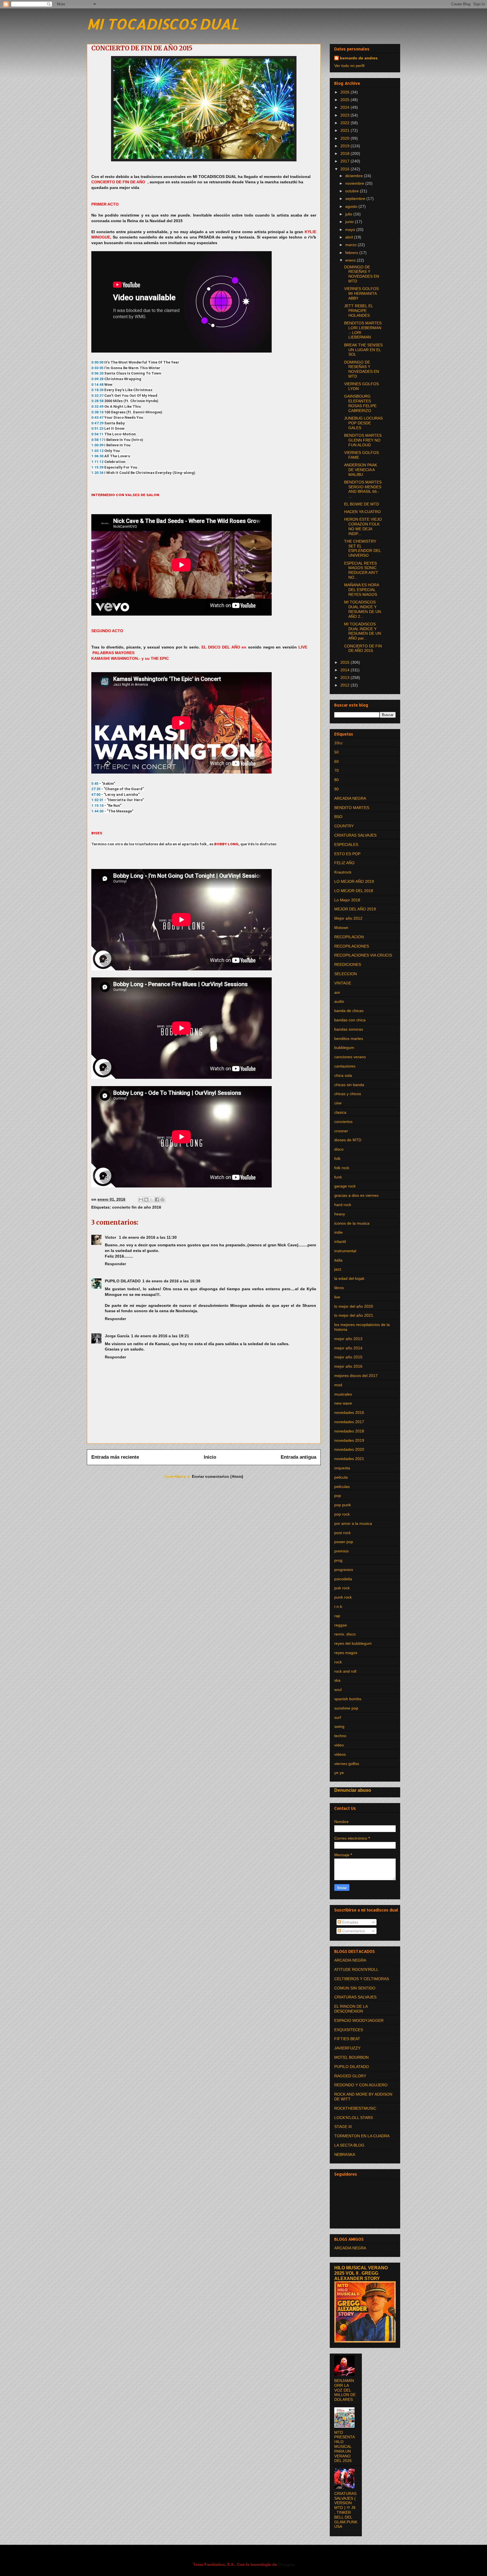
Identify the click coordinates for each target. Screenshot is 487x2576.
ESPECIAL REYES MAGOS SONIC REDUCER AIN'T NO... (361, 570)
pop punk (343, 1505)
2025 (346, 100)
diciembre (355, 176)
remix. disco (345, 1634)
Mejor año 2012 (348, 918)
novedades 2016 (349, 1412)
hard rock (343, 1205)
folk (337, 1158)
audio (339, 1001)
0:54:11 (97, 434)
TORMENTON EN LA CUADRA (362, 2136)
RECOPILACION (349, 937)
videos (340, 1754)
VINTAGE (343, 983)
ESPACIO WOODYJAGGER (359, 2020)
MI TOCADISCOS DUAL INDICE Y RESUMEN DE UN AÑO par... (363, 631)
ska (337, 1680)
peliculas (342, 1487)
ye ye (339, 1773)
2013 (346, 678)
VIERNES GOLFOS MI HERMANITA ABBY (361, 293)
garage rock (345, 1186)
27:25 (96, 789)
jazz (338, 1269)
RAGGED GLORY (350, 2076)
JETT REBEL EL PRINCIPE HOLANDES (358, 311)
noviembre (355, 183)
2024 (346, 107)
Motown (341, 928)
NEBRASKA (345, 2154)
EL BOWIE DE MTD (362, 504)
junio (350, 222)
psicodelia (343, 1579)
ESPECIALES (346, 844)
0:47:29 (97, 423)
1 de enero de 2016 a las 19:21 (160, 1336)
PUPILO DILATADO (123, 1281)
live (337, 1297)
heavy (340, 1214)
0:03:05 (97, 368)
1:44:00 (97, 811)
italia (338, 1260)
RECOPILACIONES (352, 946)
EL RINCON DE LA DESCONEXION (351, 2009)
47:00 (96, 795)
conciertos (343, 1122)
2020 (346, 138)
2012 (346, 685)
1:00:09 (97, 445)
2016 (346, 169)
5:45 (95, 784)
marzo (351, 245)
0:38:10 (97, 412)
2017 (346, 161)
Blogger (286, 2564)
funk (338, 1177)
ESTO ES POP (347, 854)
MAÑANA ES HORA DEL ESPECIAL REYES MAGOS (361, 590)
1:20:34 (97, 473)
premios (341, 1551)
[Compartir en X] (152, 1200)
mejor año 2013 (348, 1339)
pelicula (341, 1477)
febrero (352, 253)
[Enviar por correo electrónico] (141, 1200)
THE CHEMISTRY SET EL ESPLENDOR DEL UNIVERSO (362, 548)
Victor (111, 1237)
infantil (340, 1242)
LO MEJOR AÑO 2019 (354, 881)
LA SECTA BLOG (349, 2145)
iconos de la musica (352, 1223)
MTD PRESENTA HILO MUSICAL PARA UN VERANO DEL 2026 (344, 2447)
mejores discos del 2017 (356, 1376)
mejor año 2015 (348, 1357)
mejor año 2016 (348, 1366)
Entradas (350, 1922)
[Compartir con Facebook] (157, 1200)
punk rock (343, 1597)
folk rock (342, 1168)
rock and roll (345, 1671)
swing (339, 1726)
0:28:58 (97, 401)
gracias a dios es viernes (356, 1195)
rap (337, 1616)
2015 (346, 662)
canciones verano (350, 1057)
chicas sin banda (349, 1085)
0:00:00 (97, 362)
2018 (346, 153)
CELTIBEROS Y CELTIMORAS (362, 1979)
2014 (346, 670)
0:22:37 (97, 395)
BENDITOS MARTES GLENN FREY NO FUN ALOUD (363, 440)
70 (337, 770)
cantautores (345, 1066)
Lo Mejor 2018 (347, 900)
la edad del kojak (349, 1278)
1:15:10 (97, 805)
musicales (343, 1394)
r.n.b (338, 1606)
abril (350, 237)
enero (351, 260)
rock (338, 1662)
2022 (346, 123)
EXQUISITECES (349, 2030)
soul (338, 1690)
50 (337, 752)
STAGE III (343, 2127)
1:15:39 (97, 467)
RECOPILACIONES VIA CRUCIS (363, 955)
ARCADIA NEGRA (350, 798)
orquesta (342, 1468)
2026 (346, 92)
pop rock (342, 1514)
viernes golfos (347, 1764)
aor (337, 992)
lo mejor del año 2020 (354, 1306)
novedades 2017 (349, 1422)
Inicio (210, 1457)
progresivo (344, 1570)
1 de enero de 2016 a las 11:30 (148, 1237)
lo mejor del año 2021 (354, 1315)
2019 (346, 146)
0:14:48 (97, 385)
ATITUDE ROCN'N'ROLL (356, 1969)
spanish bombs (348, 1699)
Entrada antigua (298, 1457)
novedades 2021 (349, 1459)
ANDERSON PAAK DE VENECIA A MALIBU (361, 470)
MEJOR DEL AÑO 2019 (355, 909)
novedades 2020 (349, 1449)
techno (340, 1736)
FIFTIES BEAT (347, 2039)
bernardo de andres (359, 58)
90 (337, 789)
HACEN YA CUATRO (362, 512)
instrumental (345, 1251)
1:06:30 (97, 456)
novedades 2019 (349, 1440)
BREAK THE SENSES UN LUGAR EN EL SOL (363, 350)
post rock (342, 1533)
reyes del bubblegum (353, 1643)
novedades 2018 (349, 1431)
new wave (343, 1403)
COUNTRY (344, 826)
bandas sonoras (349, 1029)
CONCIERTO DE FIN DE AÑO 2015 (363, 648)
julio (349, 214)
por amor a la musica (353, 1523)
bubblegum (344, 1048)
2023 (346, 115)
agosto (352, 206)
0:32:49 (97, 406)
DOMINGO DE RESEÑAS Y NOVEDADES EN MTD (362, 274)
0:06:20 (97, 373)
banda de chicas (349, 1011)
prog (338, 1560)
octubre (353, 191)
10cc (338, 743)
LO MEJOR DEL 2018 (354, 891)
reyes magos (346, 1653)
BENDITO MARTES (352, 808)
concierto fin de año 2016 (137, 1207)
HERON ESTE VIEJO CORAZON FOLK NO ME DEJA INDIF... (363, 526)
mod (338, 1385)
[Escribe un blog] (146, 1200)
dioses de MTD (348, 1140)
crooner (341, 1131)
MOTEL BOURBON (351, 2057)
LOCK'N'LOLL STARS (354, 2118)
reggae (341, 1625)
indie (338, 1232)
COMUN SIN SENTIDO (355, 1988)
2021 (346, 130)
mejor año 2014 (348, 1348)
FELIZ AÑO (344, 863)
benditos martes (349, 1039)
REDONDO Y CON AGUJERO (361, 2085)
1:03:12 (97, 451)
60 (337, 761)
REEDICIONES (348, 964)
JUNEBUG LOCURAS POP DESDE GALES (363, 423)
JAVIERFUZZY (347, 2048)
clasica (340, 1112)
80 (337, 780)
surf (338, 1717)
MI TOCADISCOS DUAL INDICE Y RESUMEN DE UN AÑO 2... (363, 609)
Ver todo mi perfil (349, 66)
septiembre (356, 199)
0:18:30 (97, 390)
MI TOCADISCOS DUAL (163, 24)
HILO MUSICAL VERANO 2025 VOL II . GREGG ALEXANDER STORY (361, 2273)
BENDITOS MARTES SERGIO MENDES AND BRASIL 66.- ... (363, 489)
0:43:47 (97, 417)
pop (338, 1496)
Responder (115, 1264)
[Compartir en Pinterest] (162, 1200)
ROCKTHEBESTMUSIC (355, 2108)
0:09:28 (97, 379)
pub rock (342, 1588)
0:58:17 (97, 440)
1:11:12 (97, 462)
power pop (344, 1542)
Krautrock (343, 872)
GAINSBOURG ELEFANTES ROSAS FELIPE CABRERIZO (360, 403)
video (339, 1745)
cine (338, 1103)
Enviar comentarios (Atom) (218, 1476)
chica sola (343, 1075)
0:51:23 (97, 428)
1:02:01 (97, 800)
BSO (338, 817)
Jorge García (117, 1336)
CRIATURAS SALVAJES (355, 835)
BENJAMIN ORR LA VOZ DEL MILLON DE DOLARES (345, 2390)
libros (339, 1288)
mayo (351, 229)
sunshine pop (346, 1708)
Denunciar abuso (353, 1790)
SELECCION (346, 974)
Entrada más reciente (115, 1457)
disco (339, 1149)
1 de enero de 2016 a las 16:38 (171, 1281)
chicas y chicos (348, 1094)
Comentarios (353, 1931)
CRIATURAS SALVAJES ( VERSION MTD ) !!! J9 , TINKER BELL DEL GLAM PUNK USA (346, 2510)
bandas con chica (350, 1020)
